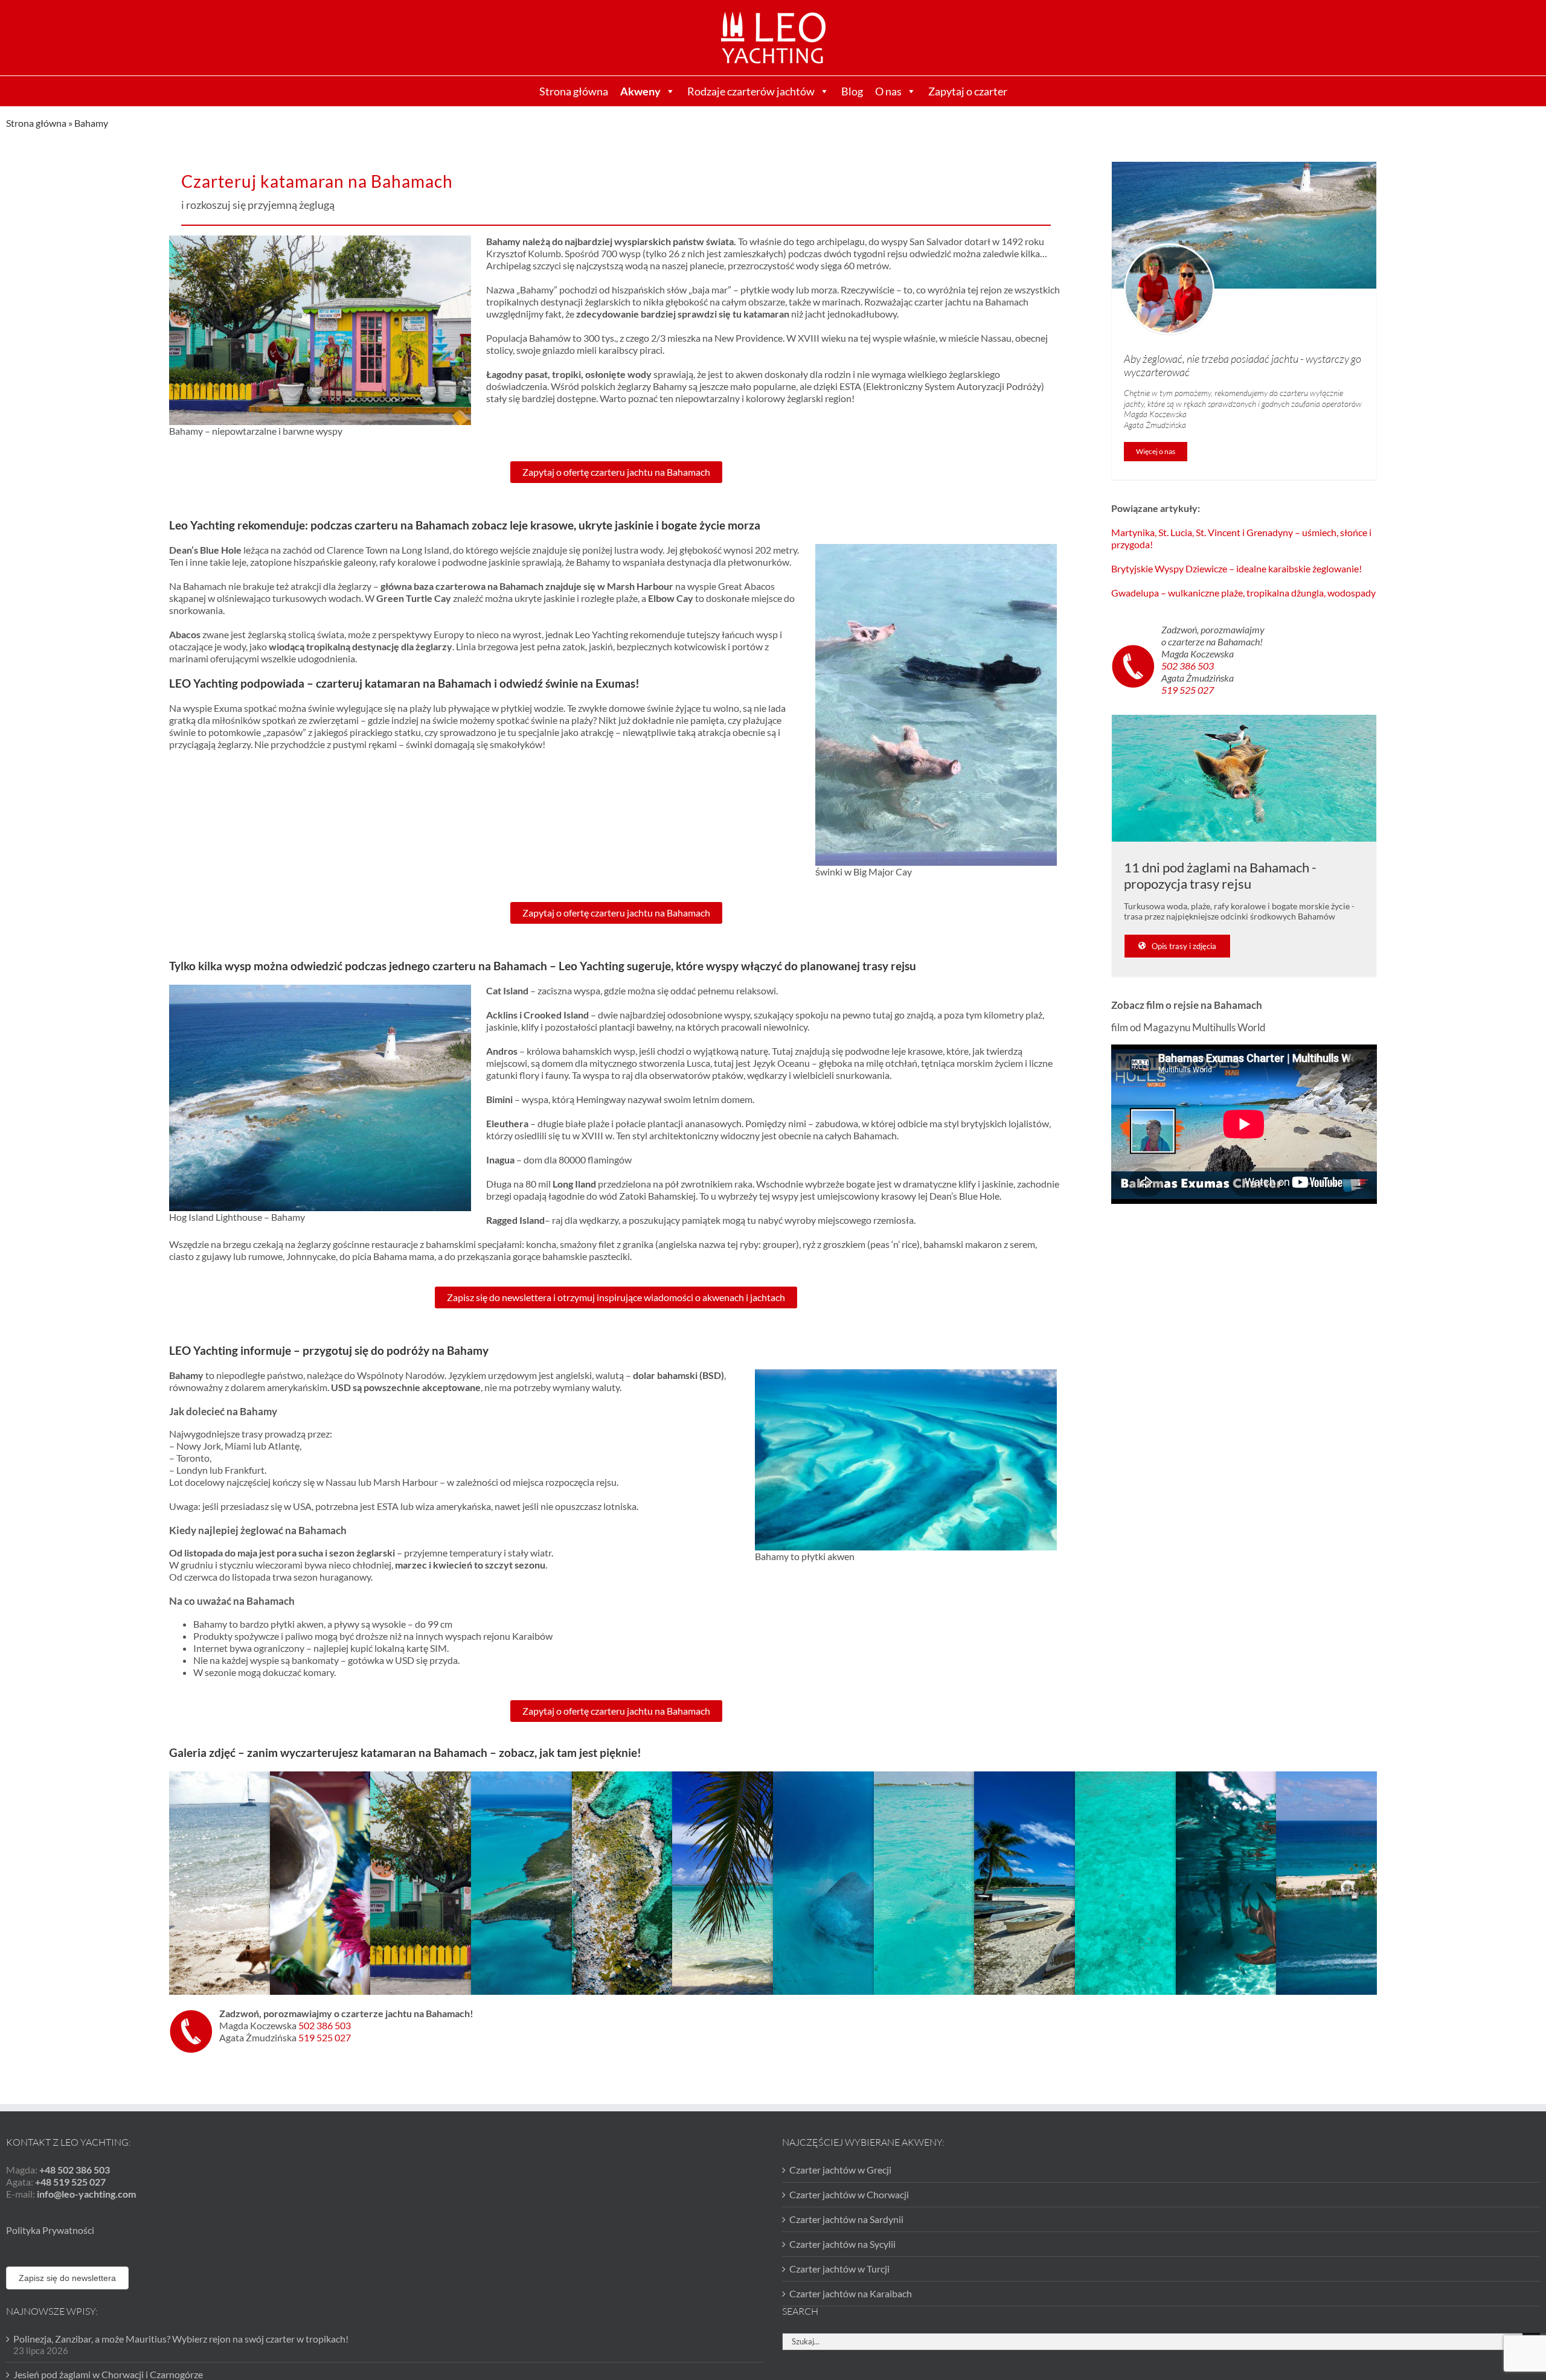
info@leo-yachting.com (86, 2194)
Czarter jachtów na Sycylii (842, 2244)
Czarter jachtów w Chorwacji (849, 2194)
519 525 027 (1188, 690)
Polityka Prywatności (50, 2230)
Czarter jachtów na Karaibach (851, 2293)
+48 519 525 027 (70, 2182)
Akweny (640, 91)
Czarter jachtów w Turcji (839, 2269)
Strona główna (574, 91)
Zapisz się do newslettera (67, 2278)
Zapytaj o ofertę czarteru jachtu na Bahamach (616, 472)
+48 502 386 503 (75, 2170)
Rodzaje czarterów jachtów (751, 91)
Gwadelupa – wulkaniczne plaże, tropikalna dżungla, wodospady (1243, 593)
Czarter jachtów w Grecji (840, 2170)
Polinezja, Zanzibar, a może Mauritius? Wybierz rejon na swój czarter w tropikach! (181, 2339)
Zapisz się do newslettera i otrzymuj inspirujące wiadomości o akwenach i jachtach (616, 1297)
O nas (888, 91)
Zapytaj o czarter (968, 91)
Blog (852, 91)
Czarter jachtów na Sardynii (846, 2219)
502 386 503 (1188, 666)
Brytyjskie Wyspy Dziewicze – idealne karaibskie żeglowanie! (1236, 568)
